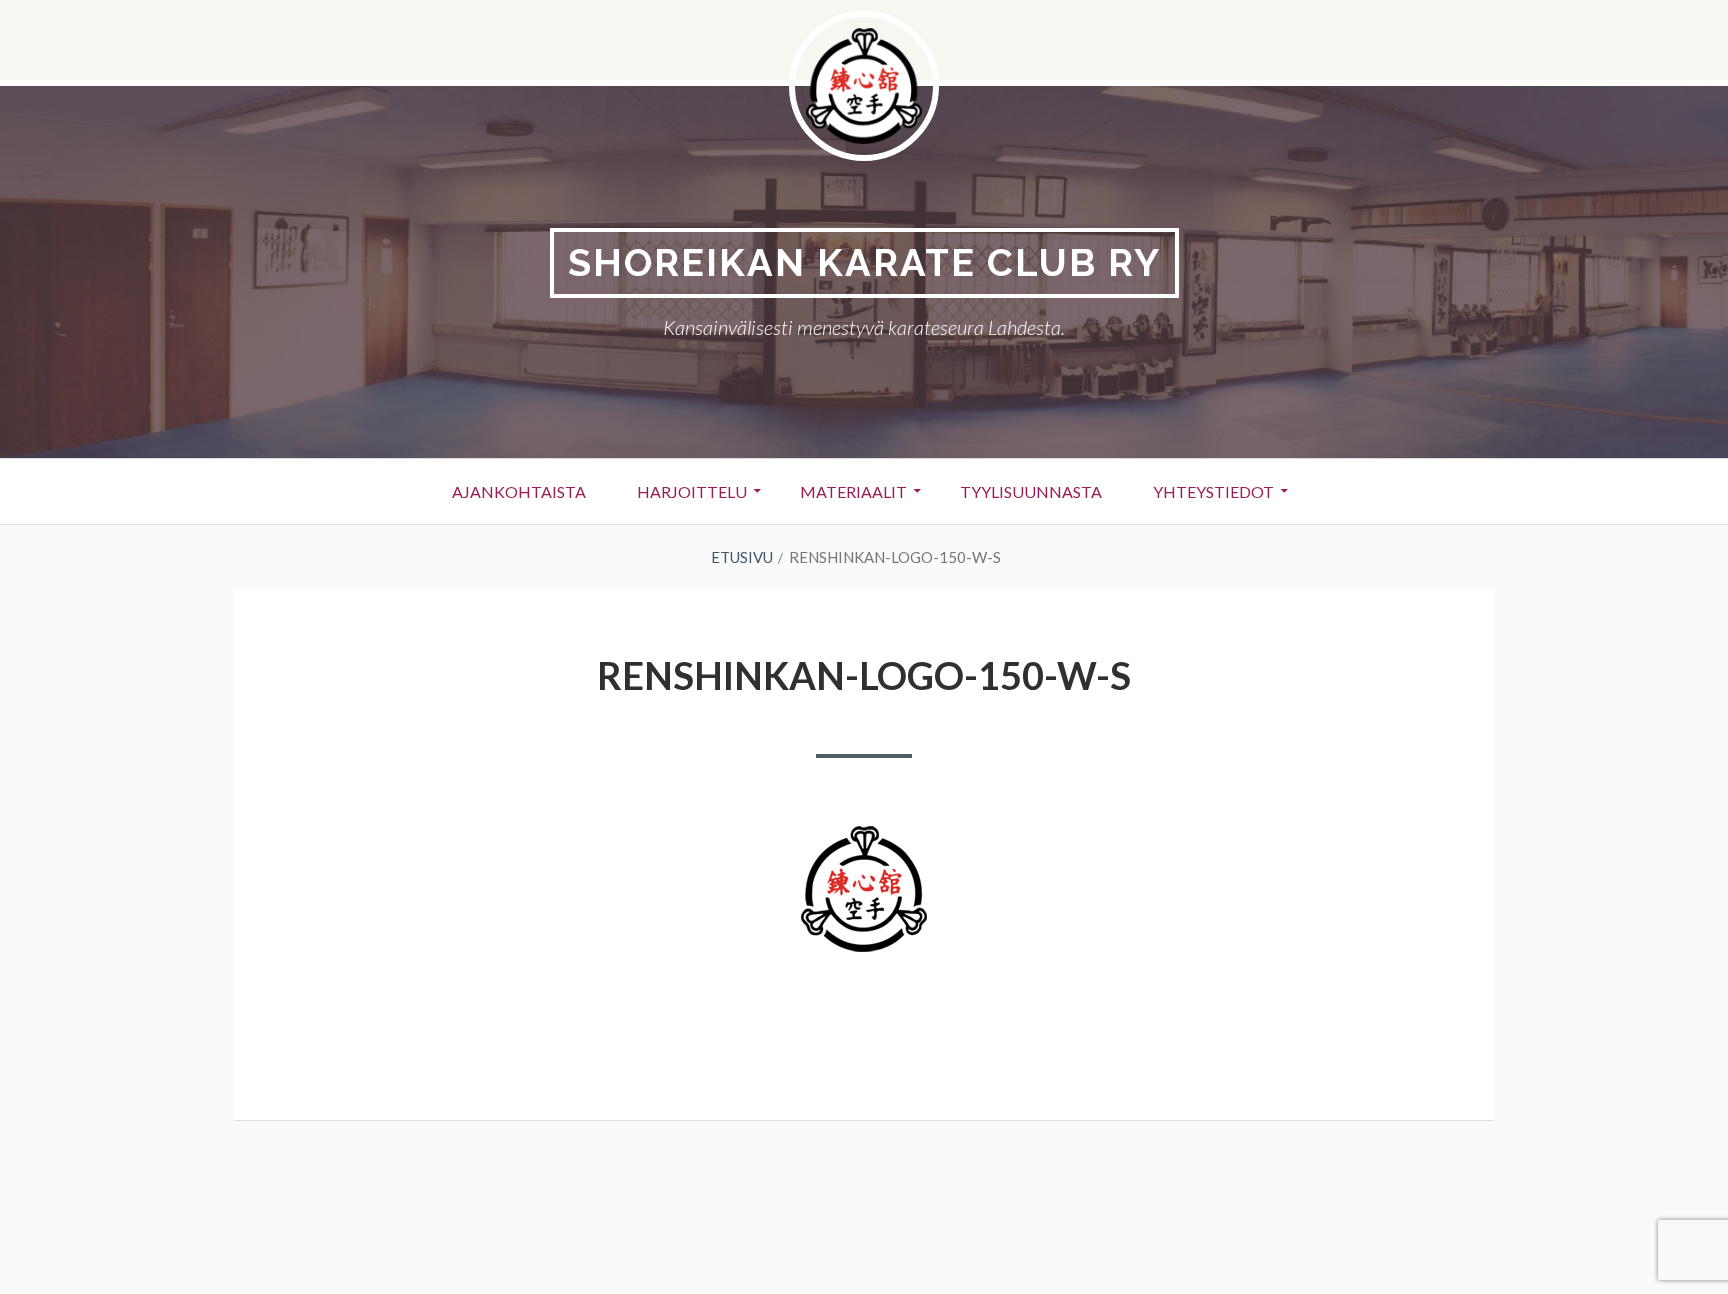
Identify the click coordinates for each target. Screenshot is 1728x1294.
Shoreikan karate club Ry (864, 262)
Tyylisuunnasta (1031, 491)
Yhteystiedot (1213, 491)
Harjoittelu (692, 491)
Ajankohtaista (519, 491)
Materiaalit (853, 491)
